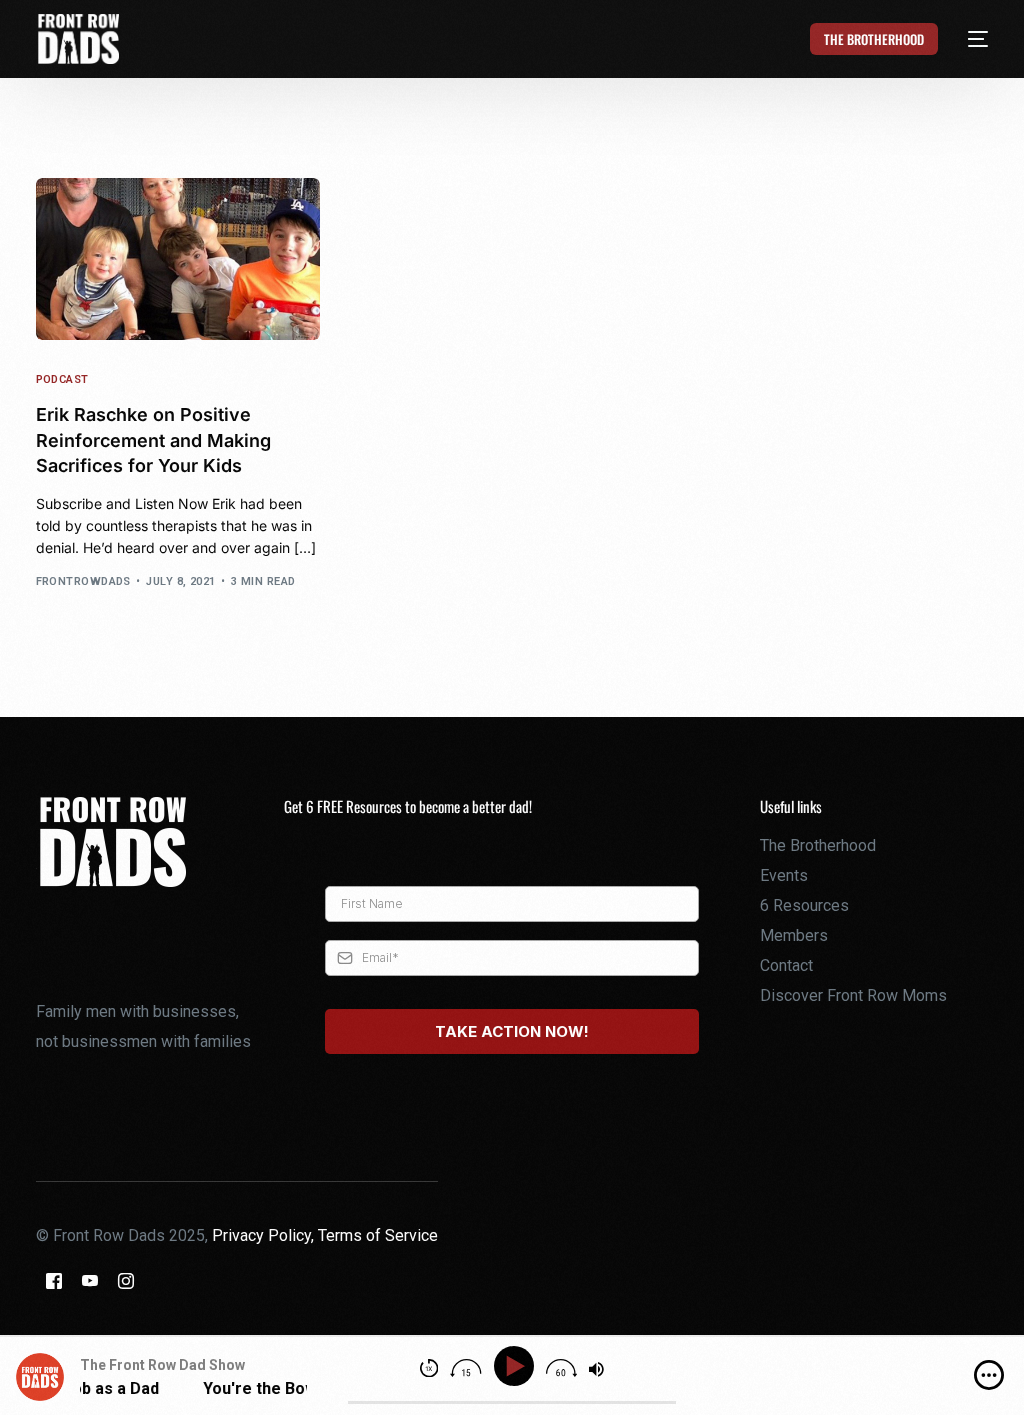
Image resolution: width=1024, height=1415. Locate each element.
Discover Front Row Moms (853, 995)
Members (794, 935)
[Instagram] (126, 1279)
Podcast (62, 379)
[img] (989, 1375)
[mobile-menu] (967, 39)
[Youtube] (90, 1279)
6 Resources (804, 905)
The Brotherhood (818, 845)
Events (784, 875)
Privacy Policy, (265, 1235)
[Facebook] (54, 1279)
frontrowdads (83, 581)
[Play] (517, 1366)
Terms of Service (378, 1235)
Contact (786, 965)
